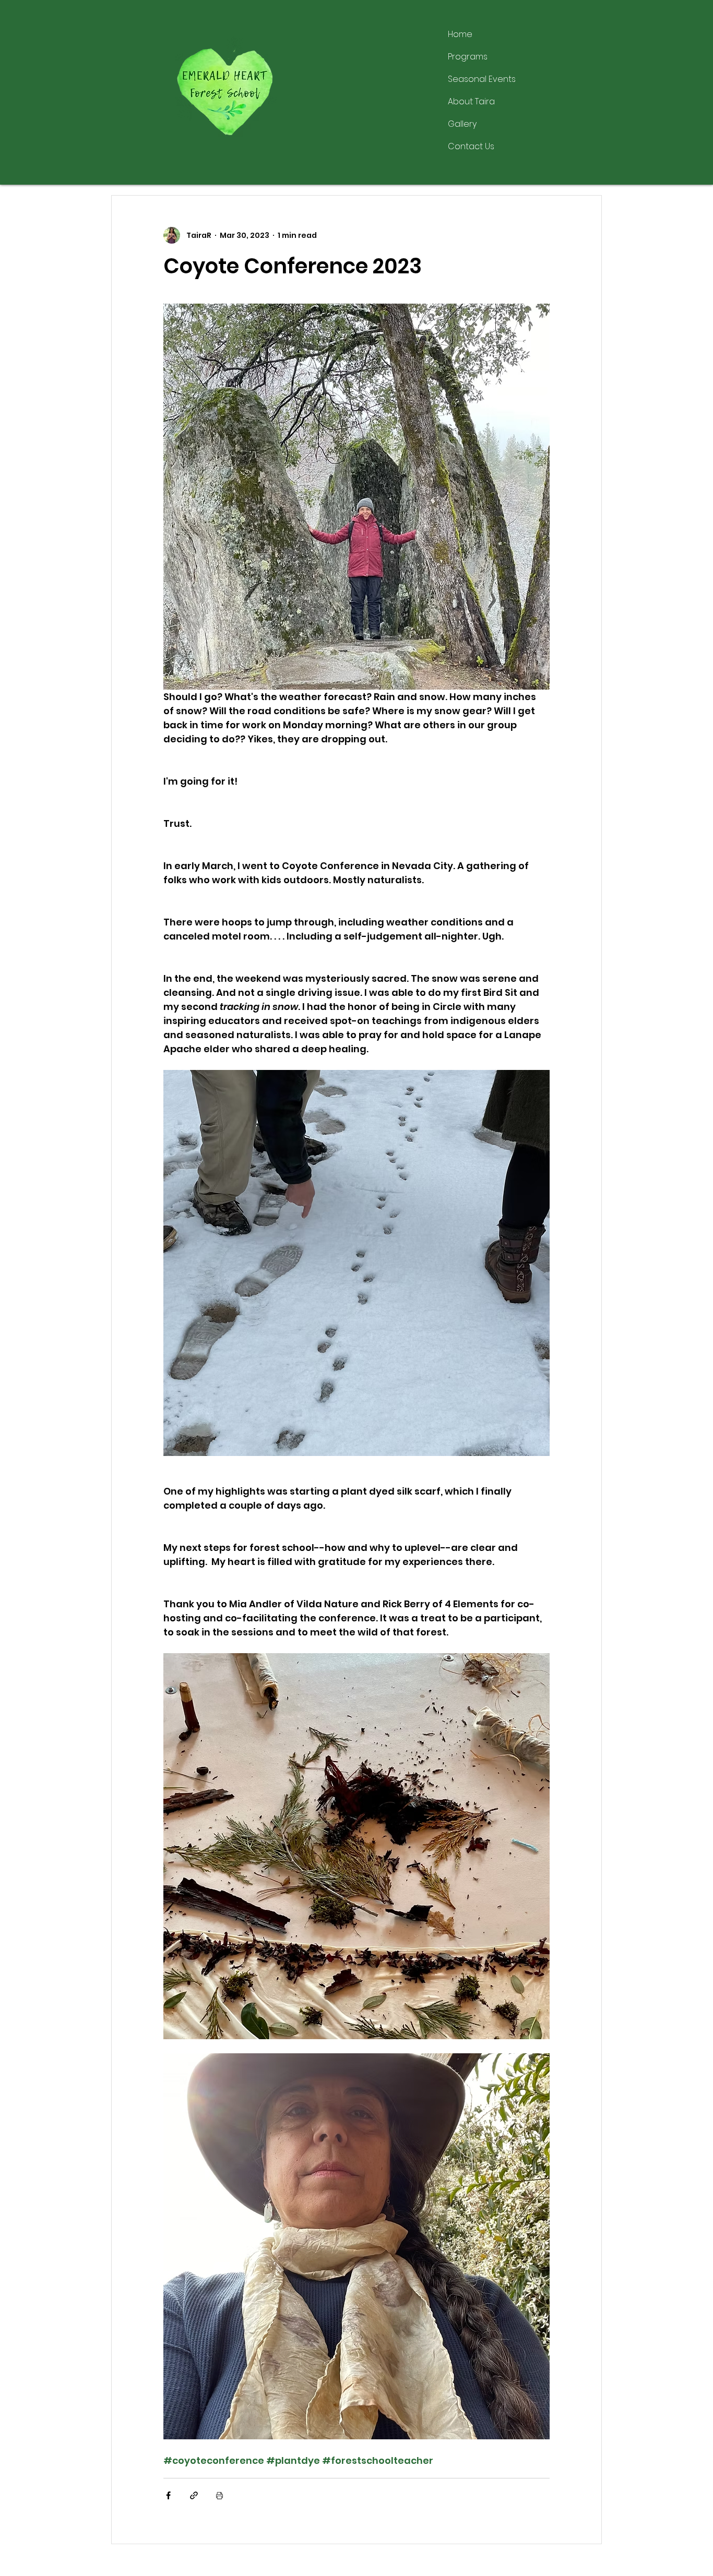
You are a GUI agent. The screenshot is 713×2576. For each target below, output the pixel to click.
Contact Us (471, 146)
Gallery (462, 124)
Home (460, 34)
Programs (468, 57)
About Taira (471, 101)
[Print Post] (219, 2495)
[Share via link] (194, 2495)
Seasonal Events (482, 79)
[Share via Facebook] (168, 2495)
